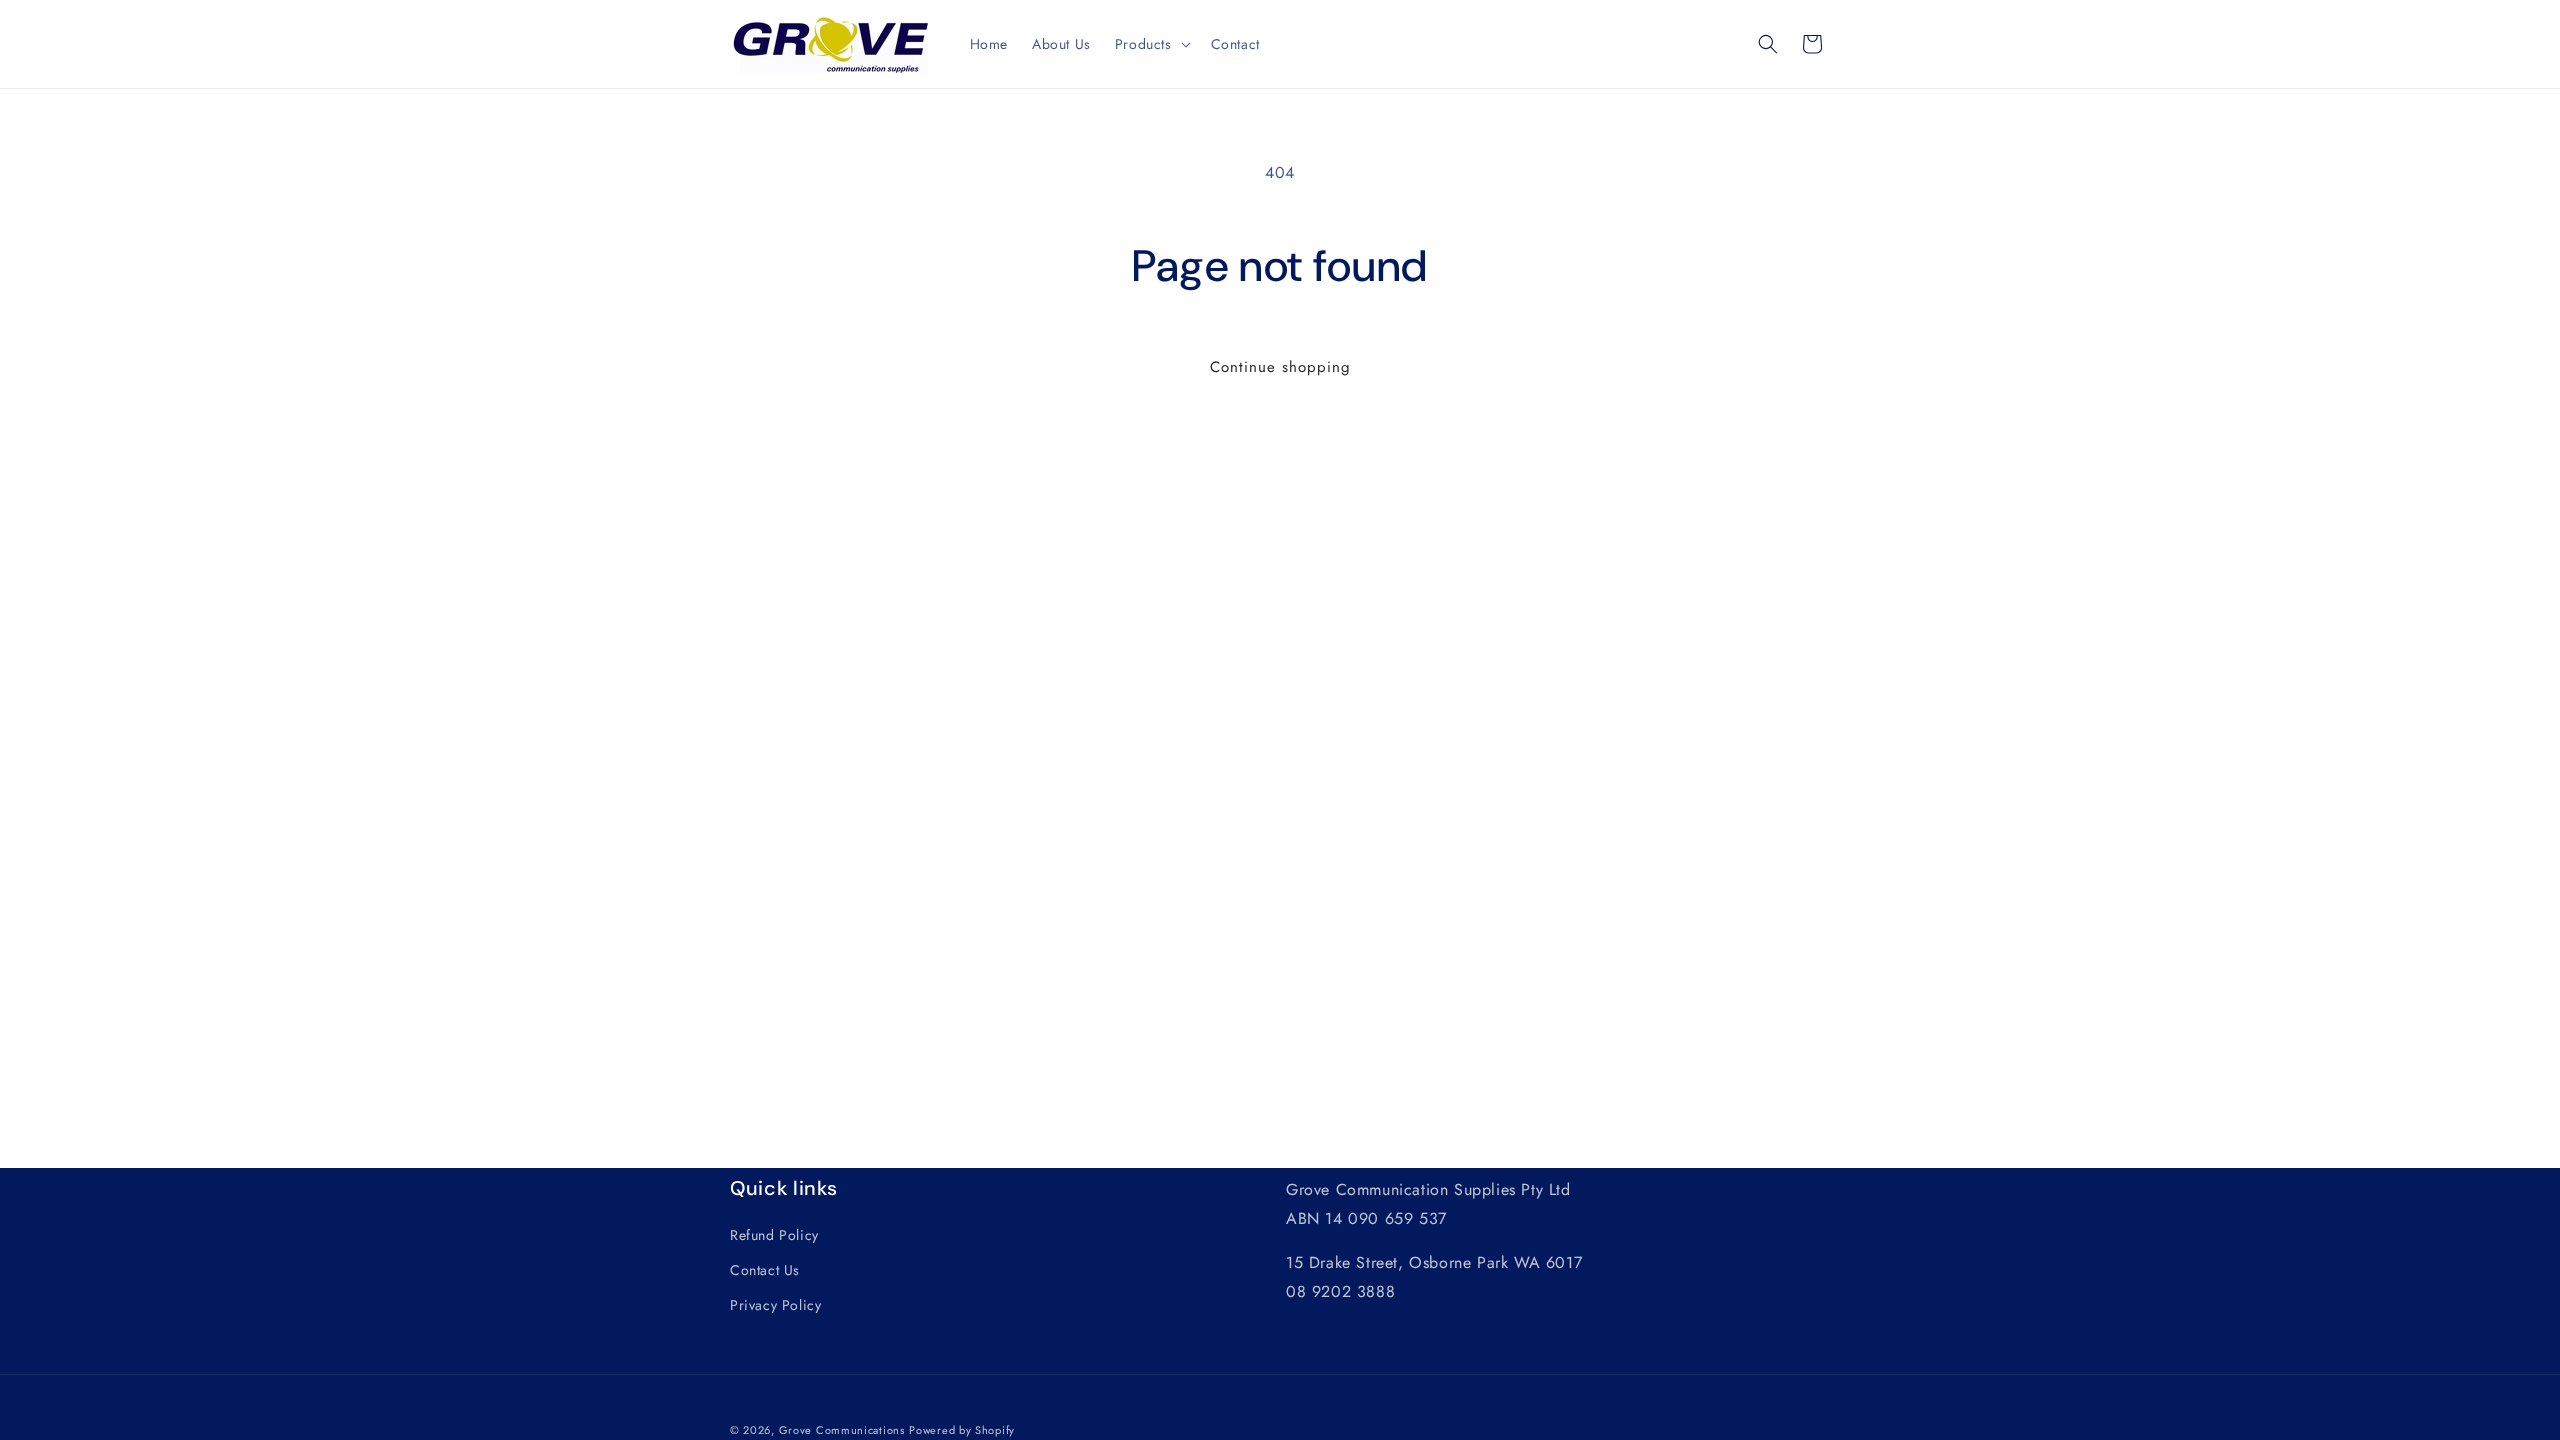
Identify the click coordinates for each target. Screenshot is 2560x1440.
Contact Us (765, 1270)
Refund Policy (774, 1235)
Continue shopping (1280, 367)
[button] (1151, 44)
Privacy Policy (775, 1305)
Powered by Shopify (962, 1430)
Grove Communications (842, 1430)
